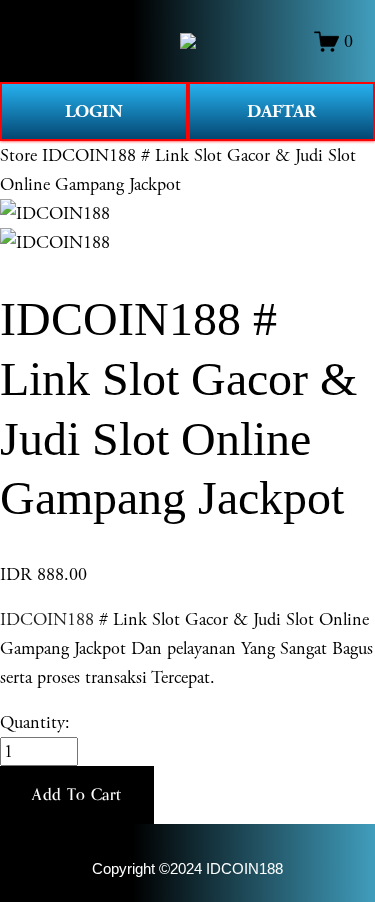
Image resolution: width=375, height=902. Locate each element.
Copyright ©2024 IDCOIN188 (187, 869)
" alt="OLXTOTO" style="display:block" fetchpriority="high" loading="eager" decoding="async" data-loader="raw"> (188, 41)
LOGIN (94, 111)
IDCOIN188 (47, 619)
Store (18, 155)
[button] (77, 795)
